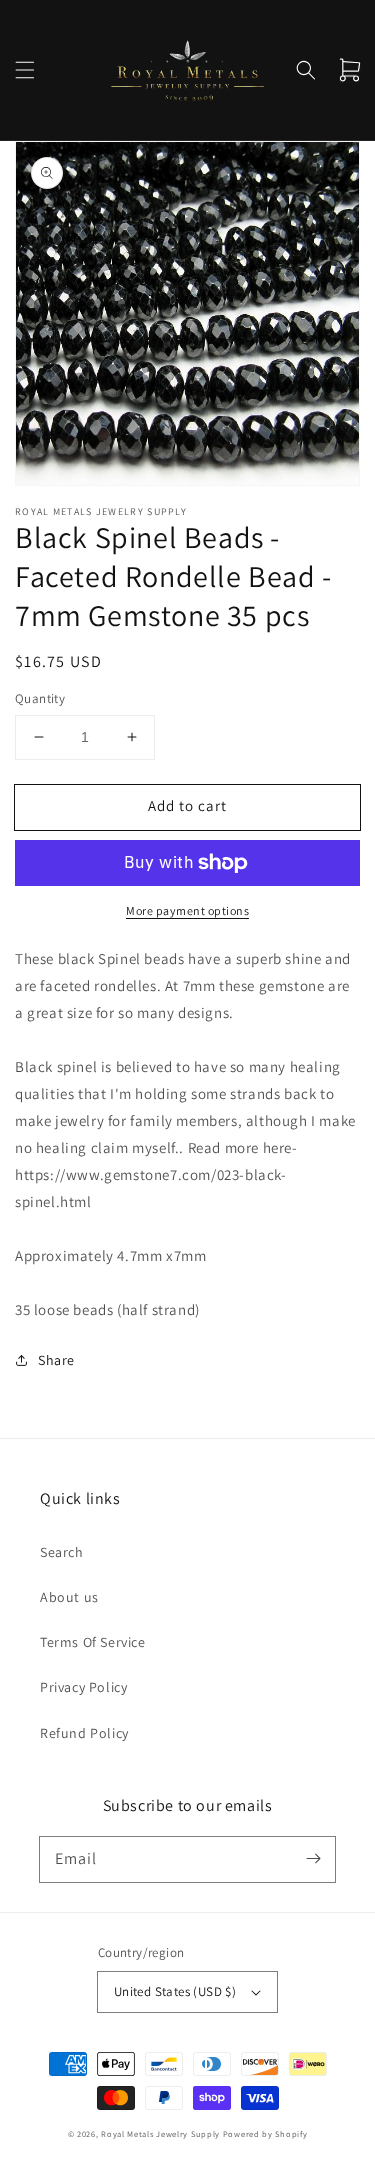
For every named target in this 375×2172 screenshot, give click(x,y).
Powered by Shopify (265, 2133)
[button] (25, 70)
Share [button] (56, 1360)
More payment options (187, 910)
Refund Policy (84, 1733)
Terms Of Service (93, 1642)
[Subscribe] (313, 1859)
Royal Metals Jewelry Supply (160, 2133)
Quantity (40, 698)
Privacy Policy (83, 1687)
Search (62, 1552)
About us (69, 1597)
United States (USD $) (175, 1991)
